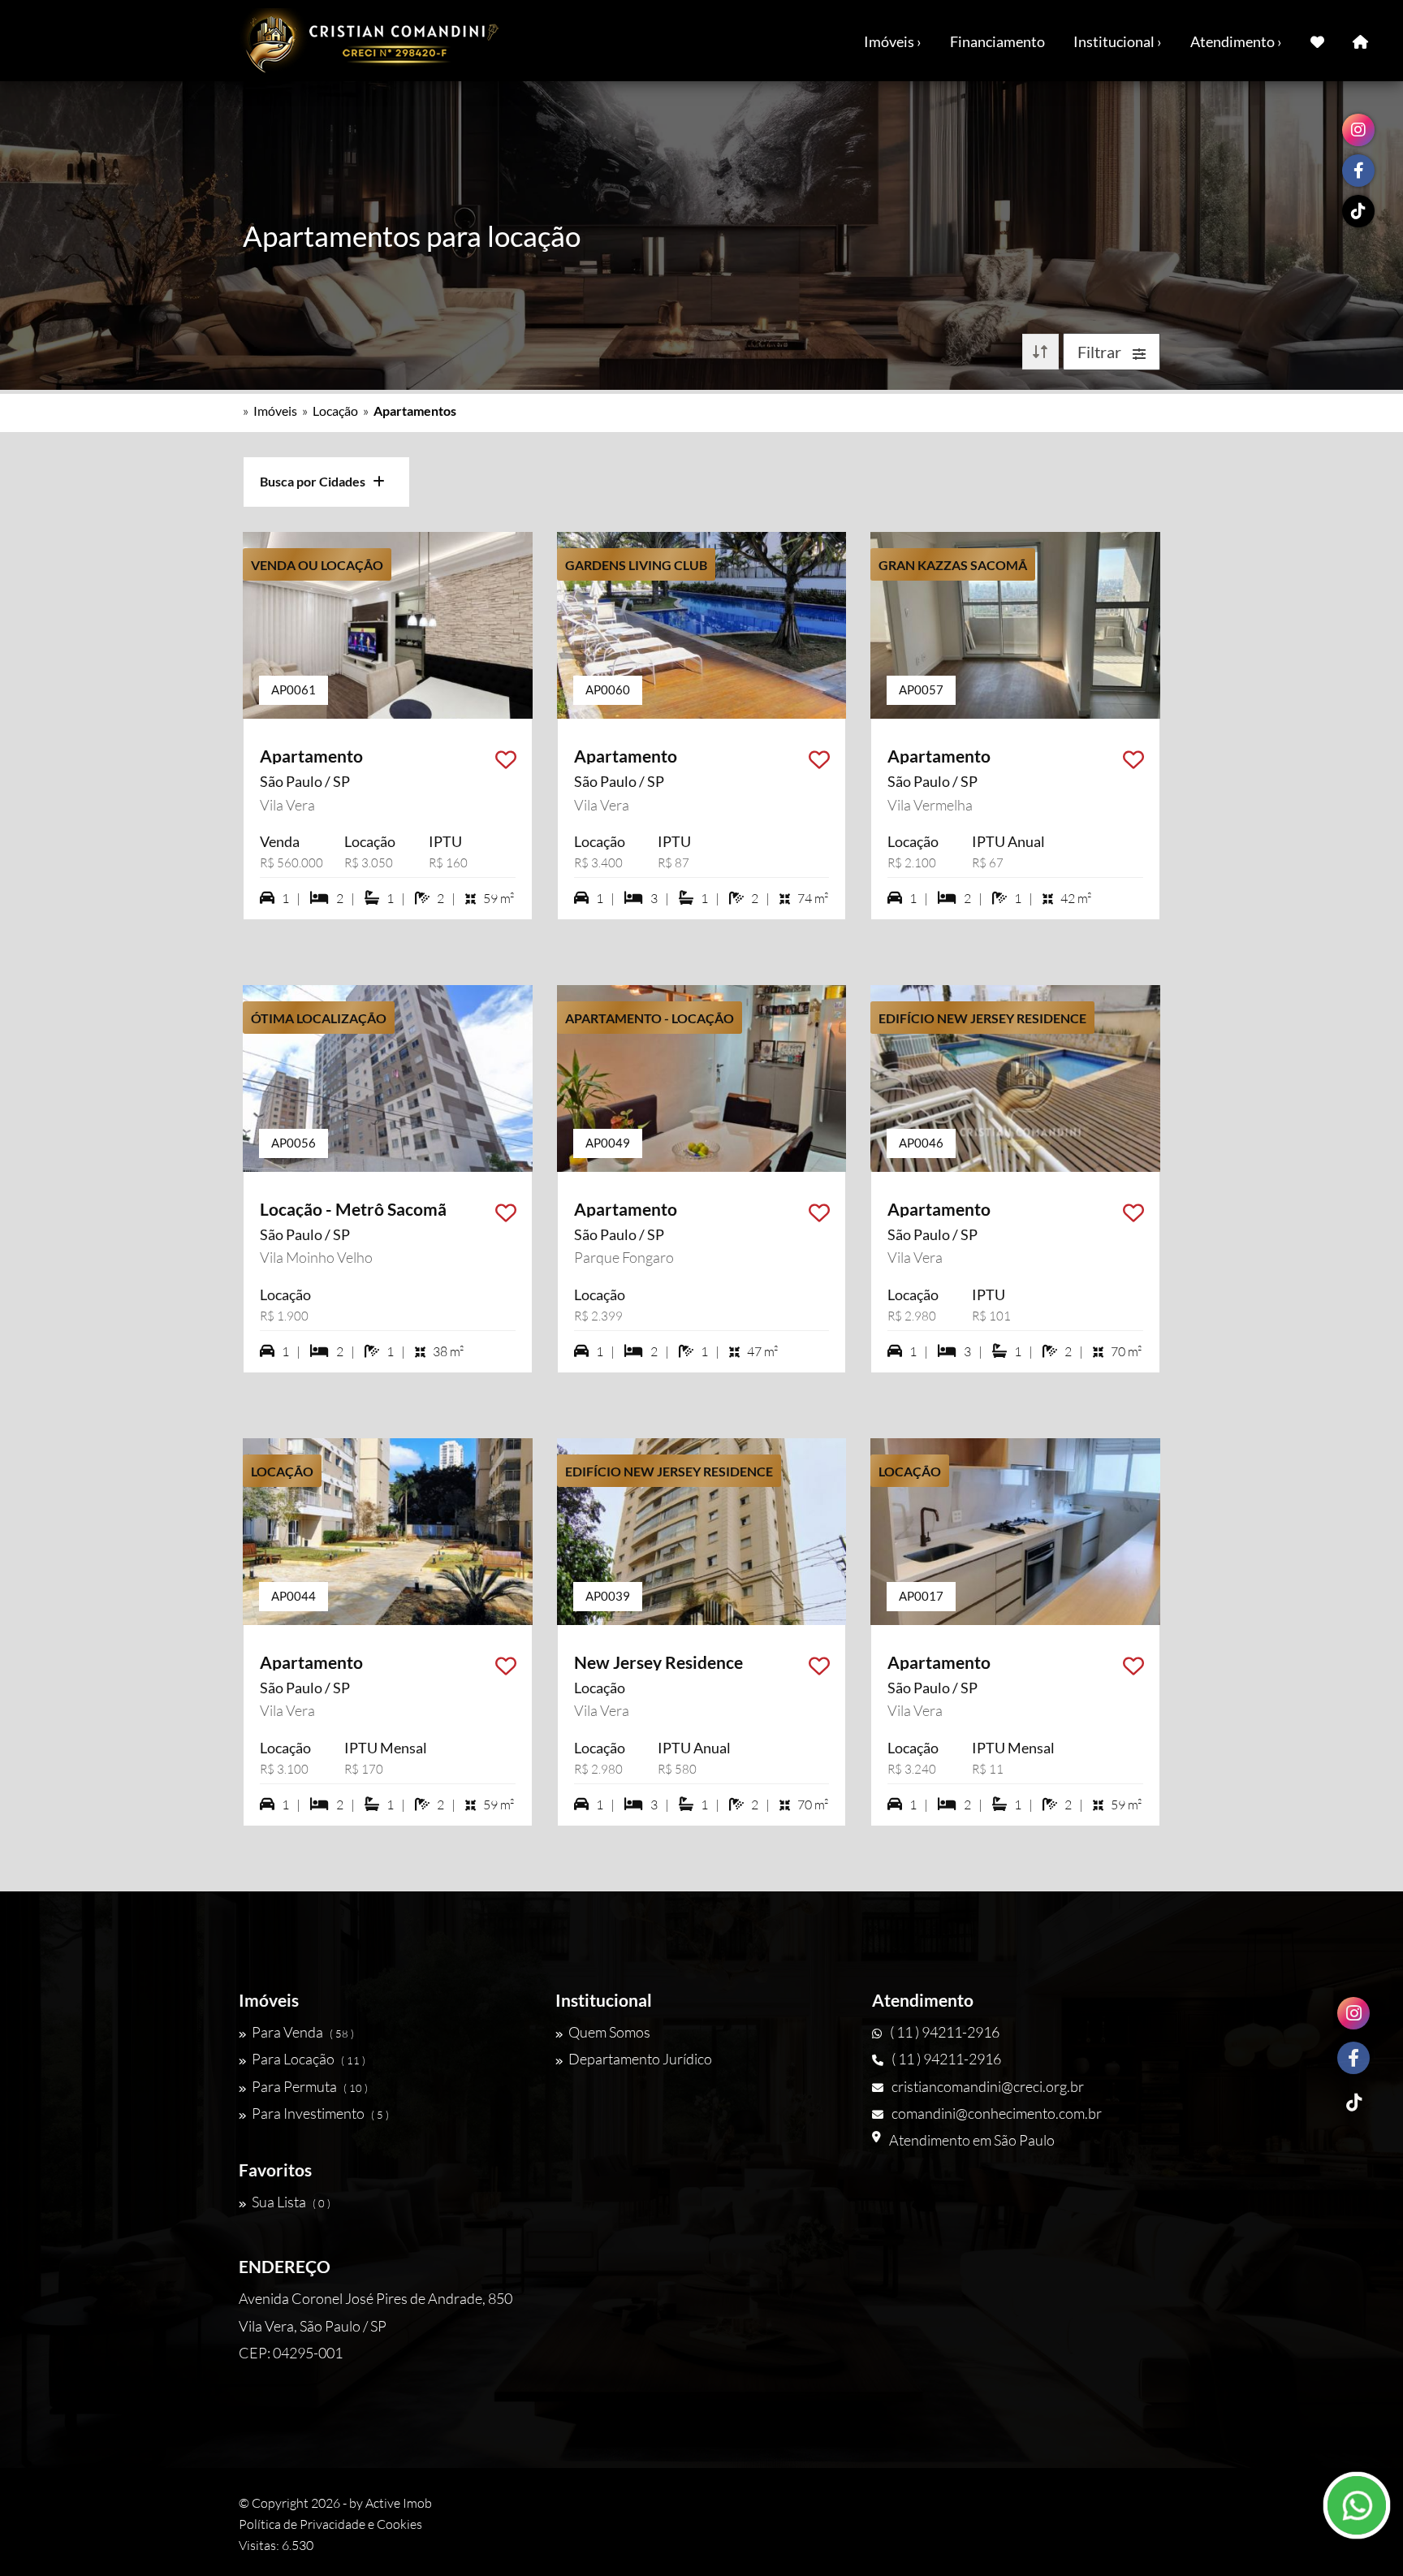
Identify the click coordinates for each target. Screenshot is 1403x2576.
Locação (335, 411)
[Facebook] (1353, 2058)
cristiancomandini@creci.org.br (988, 2086)
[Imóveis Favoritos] (1317, 41)
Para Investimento (320, 2113)
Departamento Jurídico (640, 2059)
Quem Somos (609, 2032)
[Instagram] (1353, 2013)
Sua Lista (291, 2202)
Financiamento (997, 41)
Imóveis (275, 411)
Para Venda (303, 2032)
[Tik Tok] (1353, 2103)
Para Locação (309, 2059)
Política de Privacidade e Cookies (330, 2524)
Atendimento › (1236, 41)
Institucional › (1118, 41)
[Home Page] (1360, 41)
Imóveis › (893, 41)
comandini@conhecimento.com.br (997, 2113)
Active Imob (399, 2503)
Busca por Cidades (316, 481)
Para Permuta (310, 2086)
